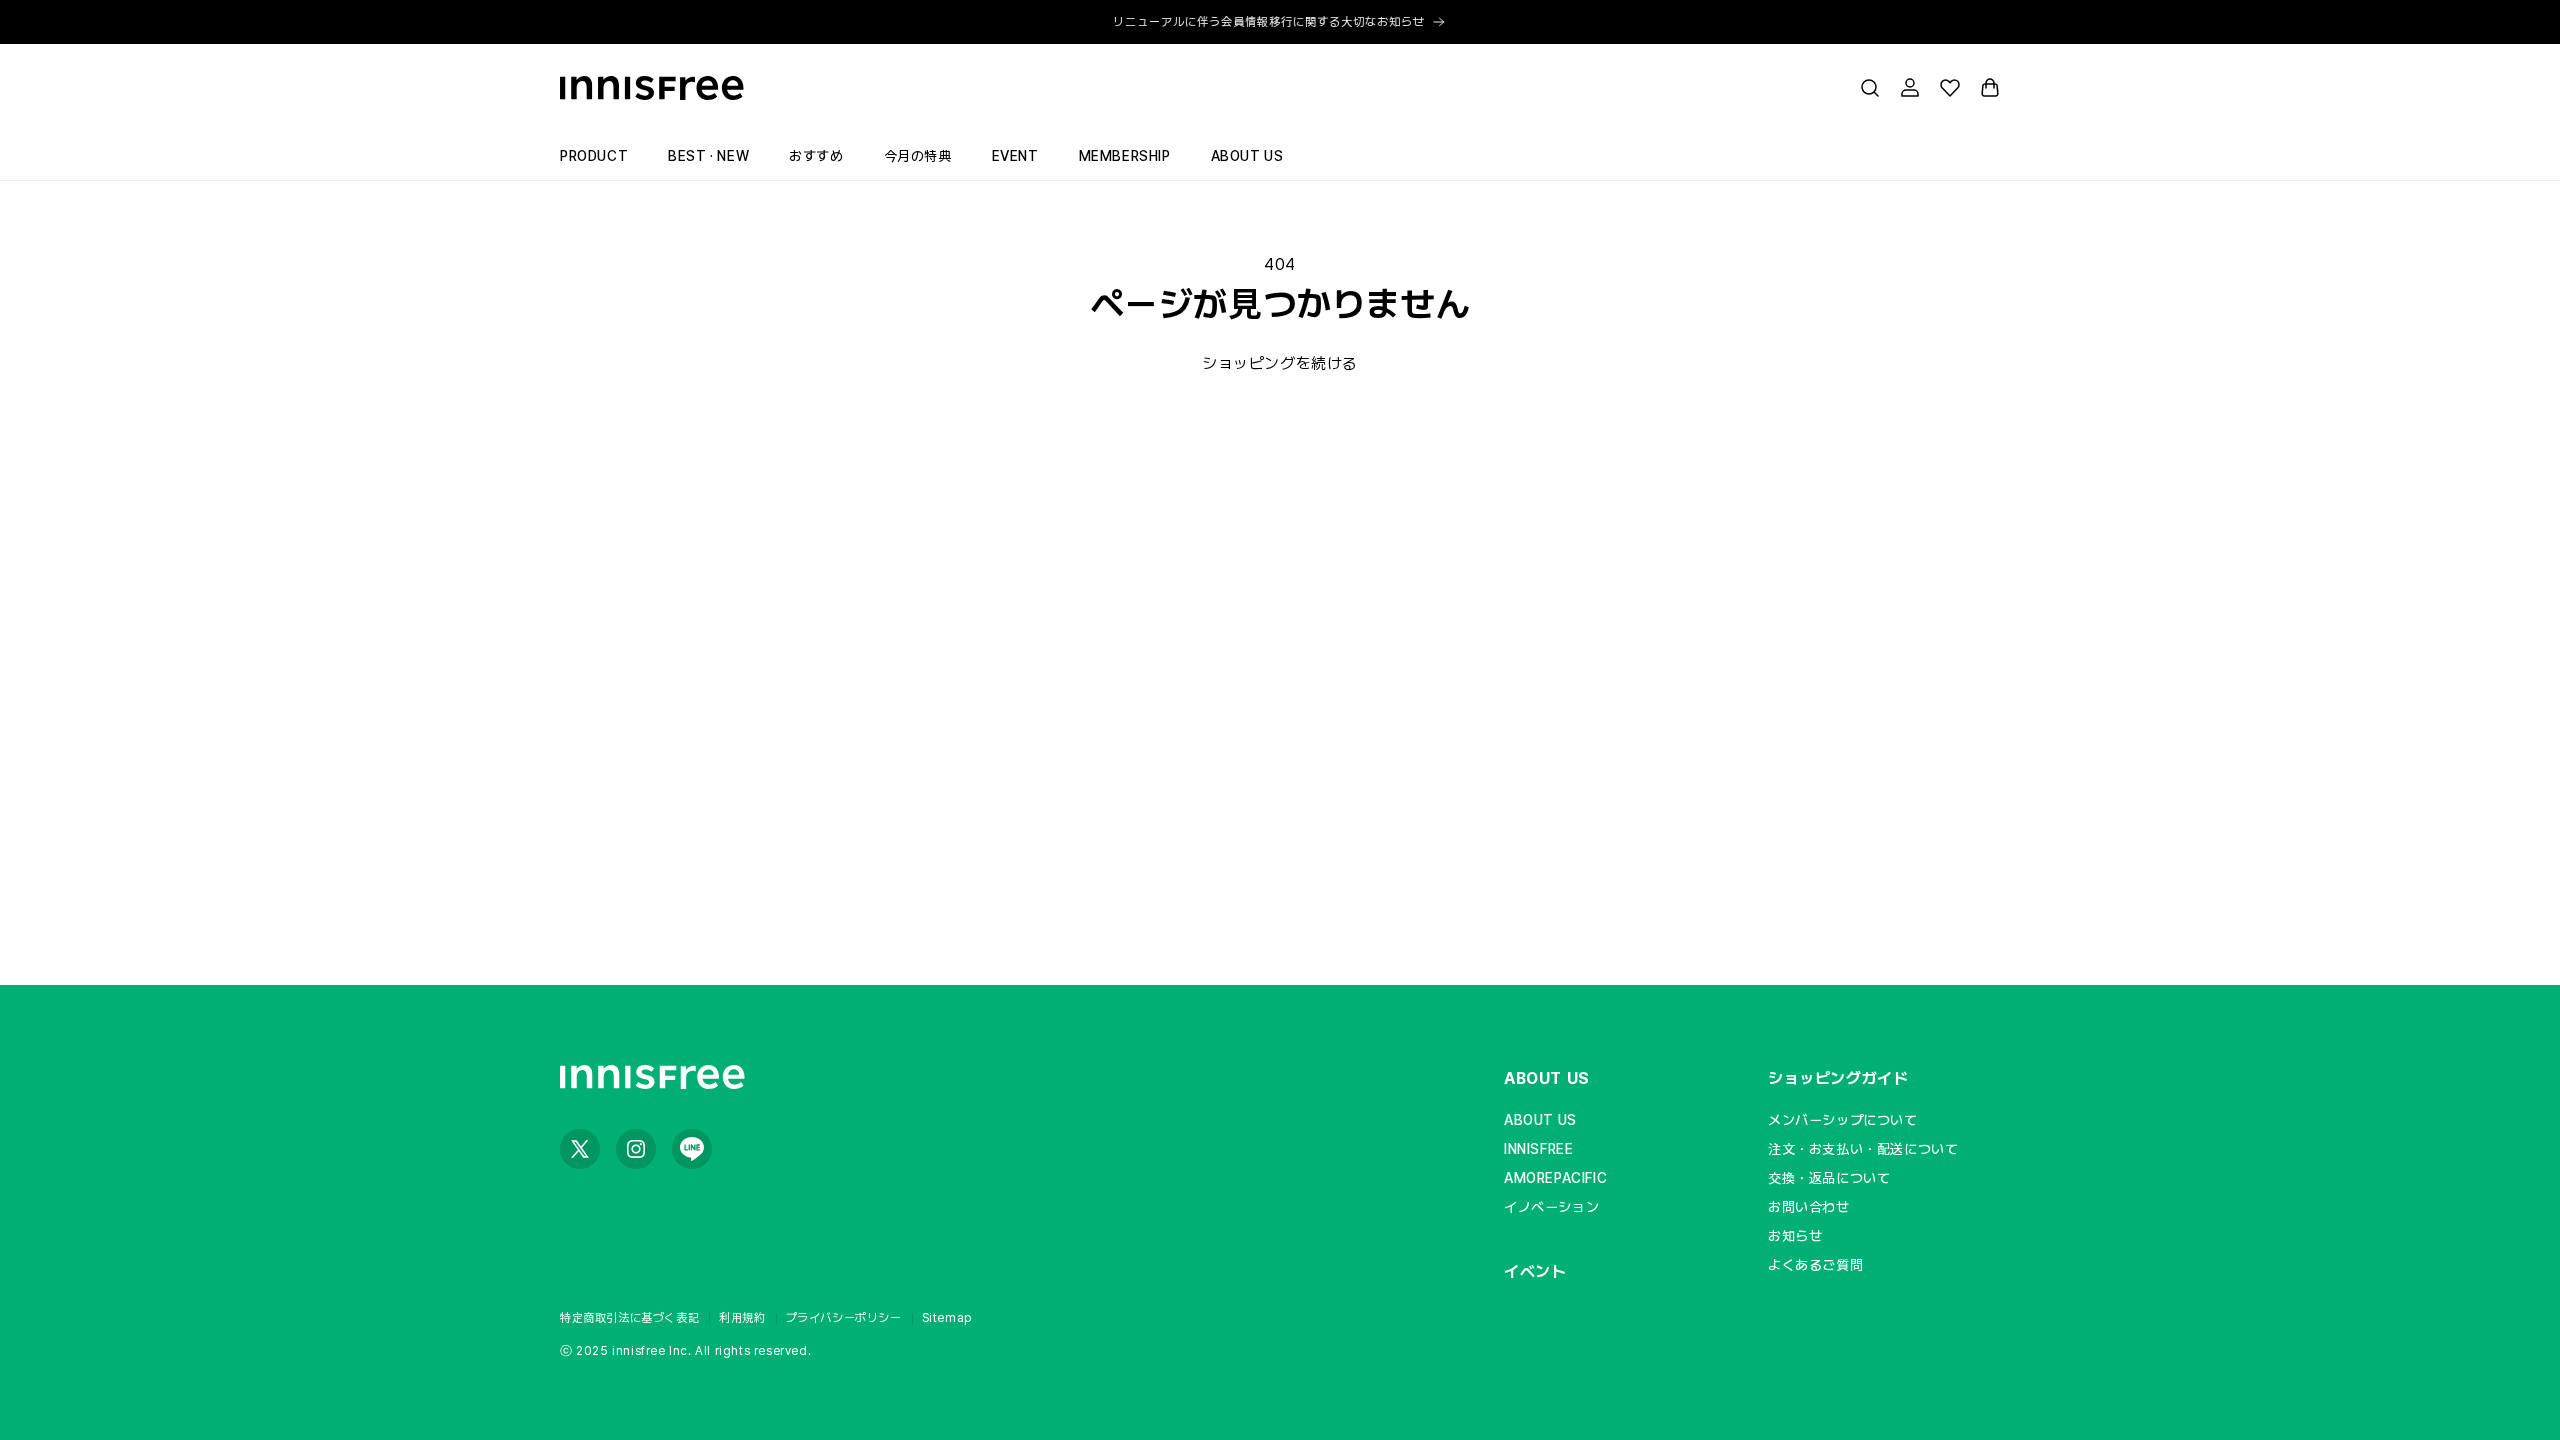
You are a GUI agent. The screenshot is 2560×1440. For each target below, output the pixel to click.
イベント (1535, 1271)
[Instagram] (636, 1149)
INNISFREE (1538, 1149)
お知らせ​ (1795, 1236)
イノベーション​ (1551, 1207)
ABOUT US (1547, 1078)
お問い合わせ (1809, 1207)
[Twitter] (580, 1149)
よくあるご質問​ (1815, 1265)
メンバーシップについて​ (1843, 1120)
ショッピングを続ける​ (1280, 363)
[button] (1870, 88)
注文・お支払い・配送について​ (1863, 1149)
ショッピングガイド (1838, 1078)
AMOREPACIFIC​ (1555, 1178)
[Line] (692, 1149)
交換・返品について (1829, 1178)
